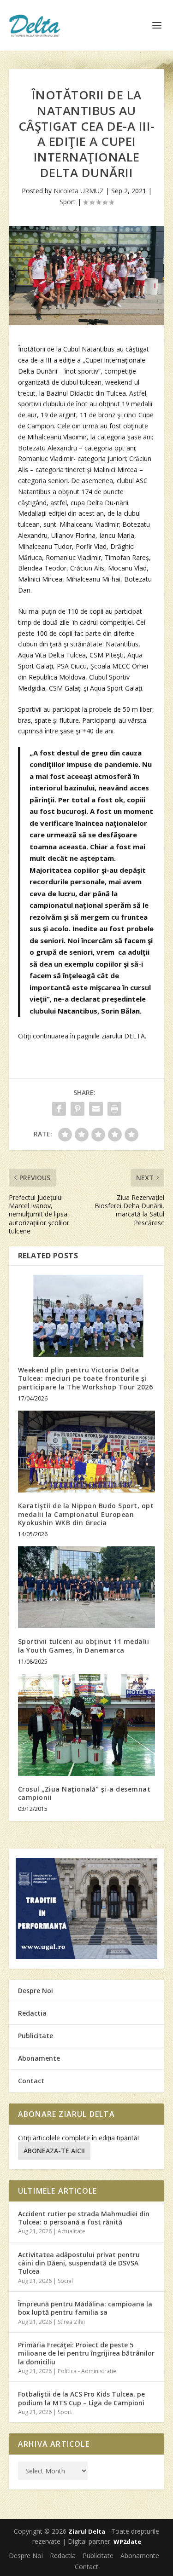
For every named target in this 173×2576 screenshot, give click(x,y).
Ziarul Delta (87, 2531)
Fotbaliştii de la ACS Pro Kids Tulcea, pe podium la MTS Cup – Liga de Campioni (81, 2398)
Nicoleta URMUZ (79, 191)
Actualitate (72, 2231)
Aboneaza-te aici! (54, 2151)
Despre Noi (36, 1991)
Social (65, 2281)
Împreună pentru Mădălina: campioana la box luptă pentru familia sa (85, 2308)
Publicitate (36, 2036)
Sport (68, 202)
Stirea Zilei (71, 2322)
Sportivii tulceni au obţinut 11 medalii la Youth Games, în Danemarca (84, 1645)
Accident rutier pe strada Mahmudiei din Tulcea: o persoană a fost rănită (84, 2218)
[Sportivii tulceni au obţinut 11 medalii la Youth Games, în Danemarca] (87, 1588)
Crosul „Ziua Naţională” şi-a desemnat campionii (84, 1793)
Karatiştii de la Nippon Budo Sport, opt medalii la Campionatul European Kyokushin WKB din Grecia (86, 1514)
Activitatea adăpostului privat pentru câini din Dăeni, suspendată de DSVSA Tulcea (79, 2263)
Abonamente (39, 2058)
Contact (31, 2081)
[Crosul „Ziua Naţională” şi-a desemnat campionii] (87, 1725)
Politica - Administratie (87, 2371)
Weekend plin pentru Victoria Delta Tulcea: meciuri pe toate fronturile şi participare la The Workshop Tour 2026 (86, 1378)
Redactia (32, 2013)
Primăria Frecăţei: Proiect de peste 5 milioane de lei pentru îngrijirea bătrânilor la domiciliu (86, 2353)
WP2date (127, 2541)
